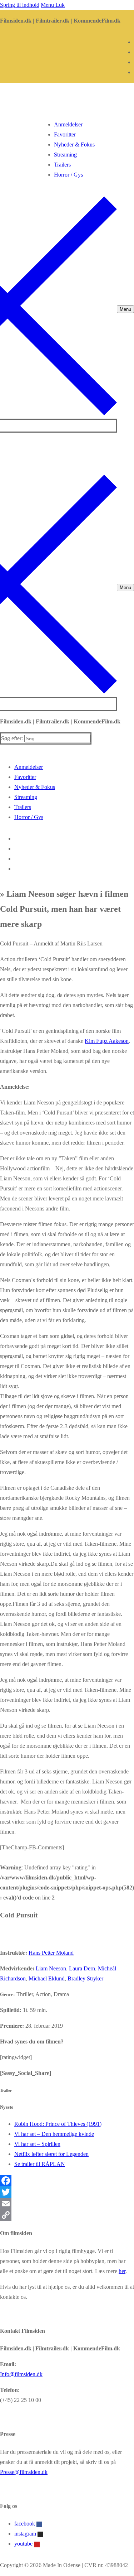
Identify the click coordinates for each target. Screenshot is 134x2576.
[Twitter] (67, 2192)
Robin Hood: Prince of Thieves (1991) (58, 2124)
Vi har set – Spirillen (37, 2144)
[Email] (67, 2204)
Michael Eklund (46, 1978)
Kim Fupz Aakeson (107, 1041)
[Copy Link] (67, 2215)
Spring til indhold (20, 5)
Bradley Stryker (85, 1978)
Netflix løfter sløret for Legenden (51, 2154)
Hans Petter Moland (51, 1953)
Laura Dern (82, 1968)
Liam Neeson (51, 1968)
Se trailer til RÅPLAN (40, 2164)
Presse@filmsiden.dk (24, 2472)
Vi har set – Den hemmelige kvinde (54, 2134)
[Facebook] (67, 2181)
